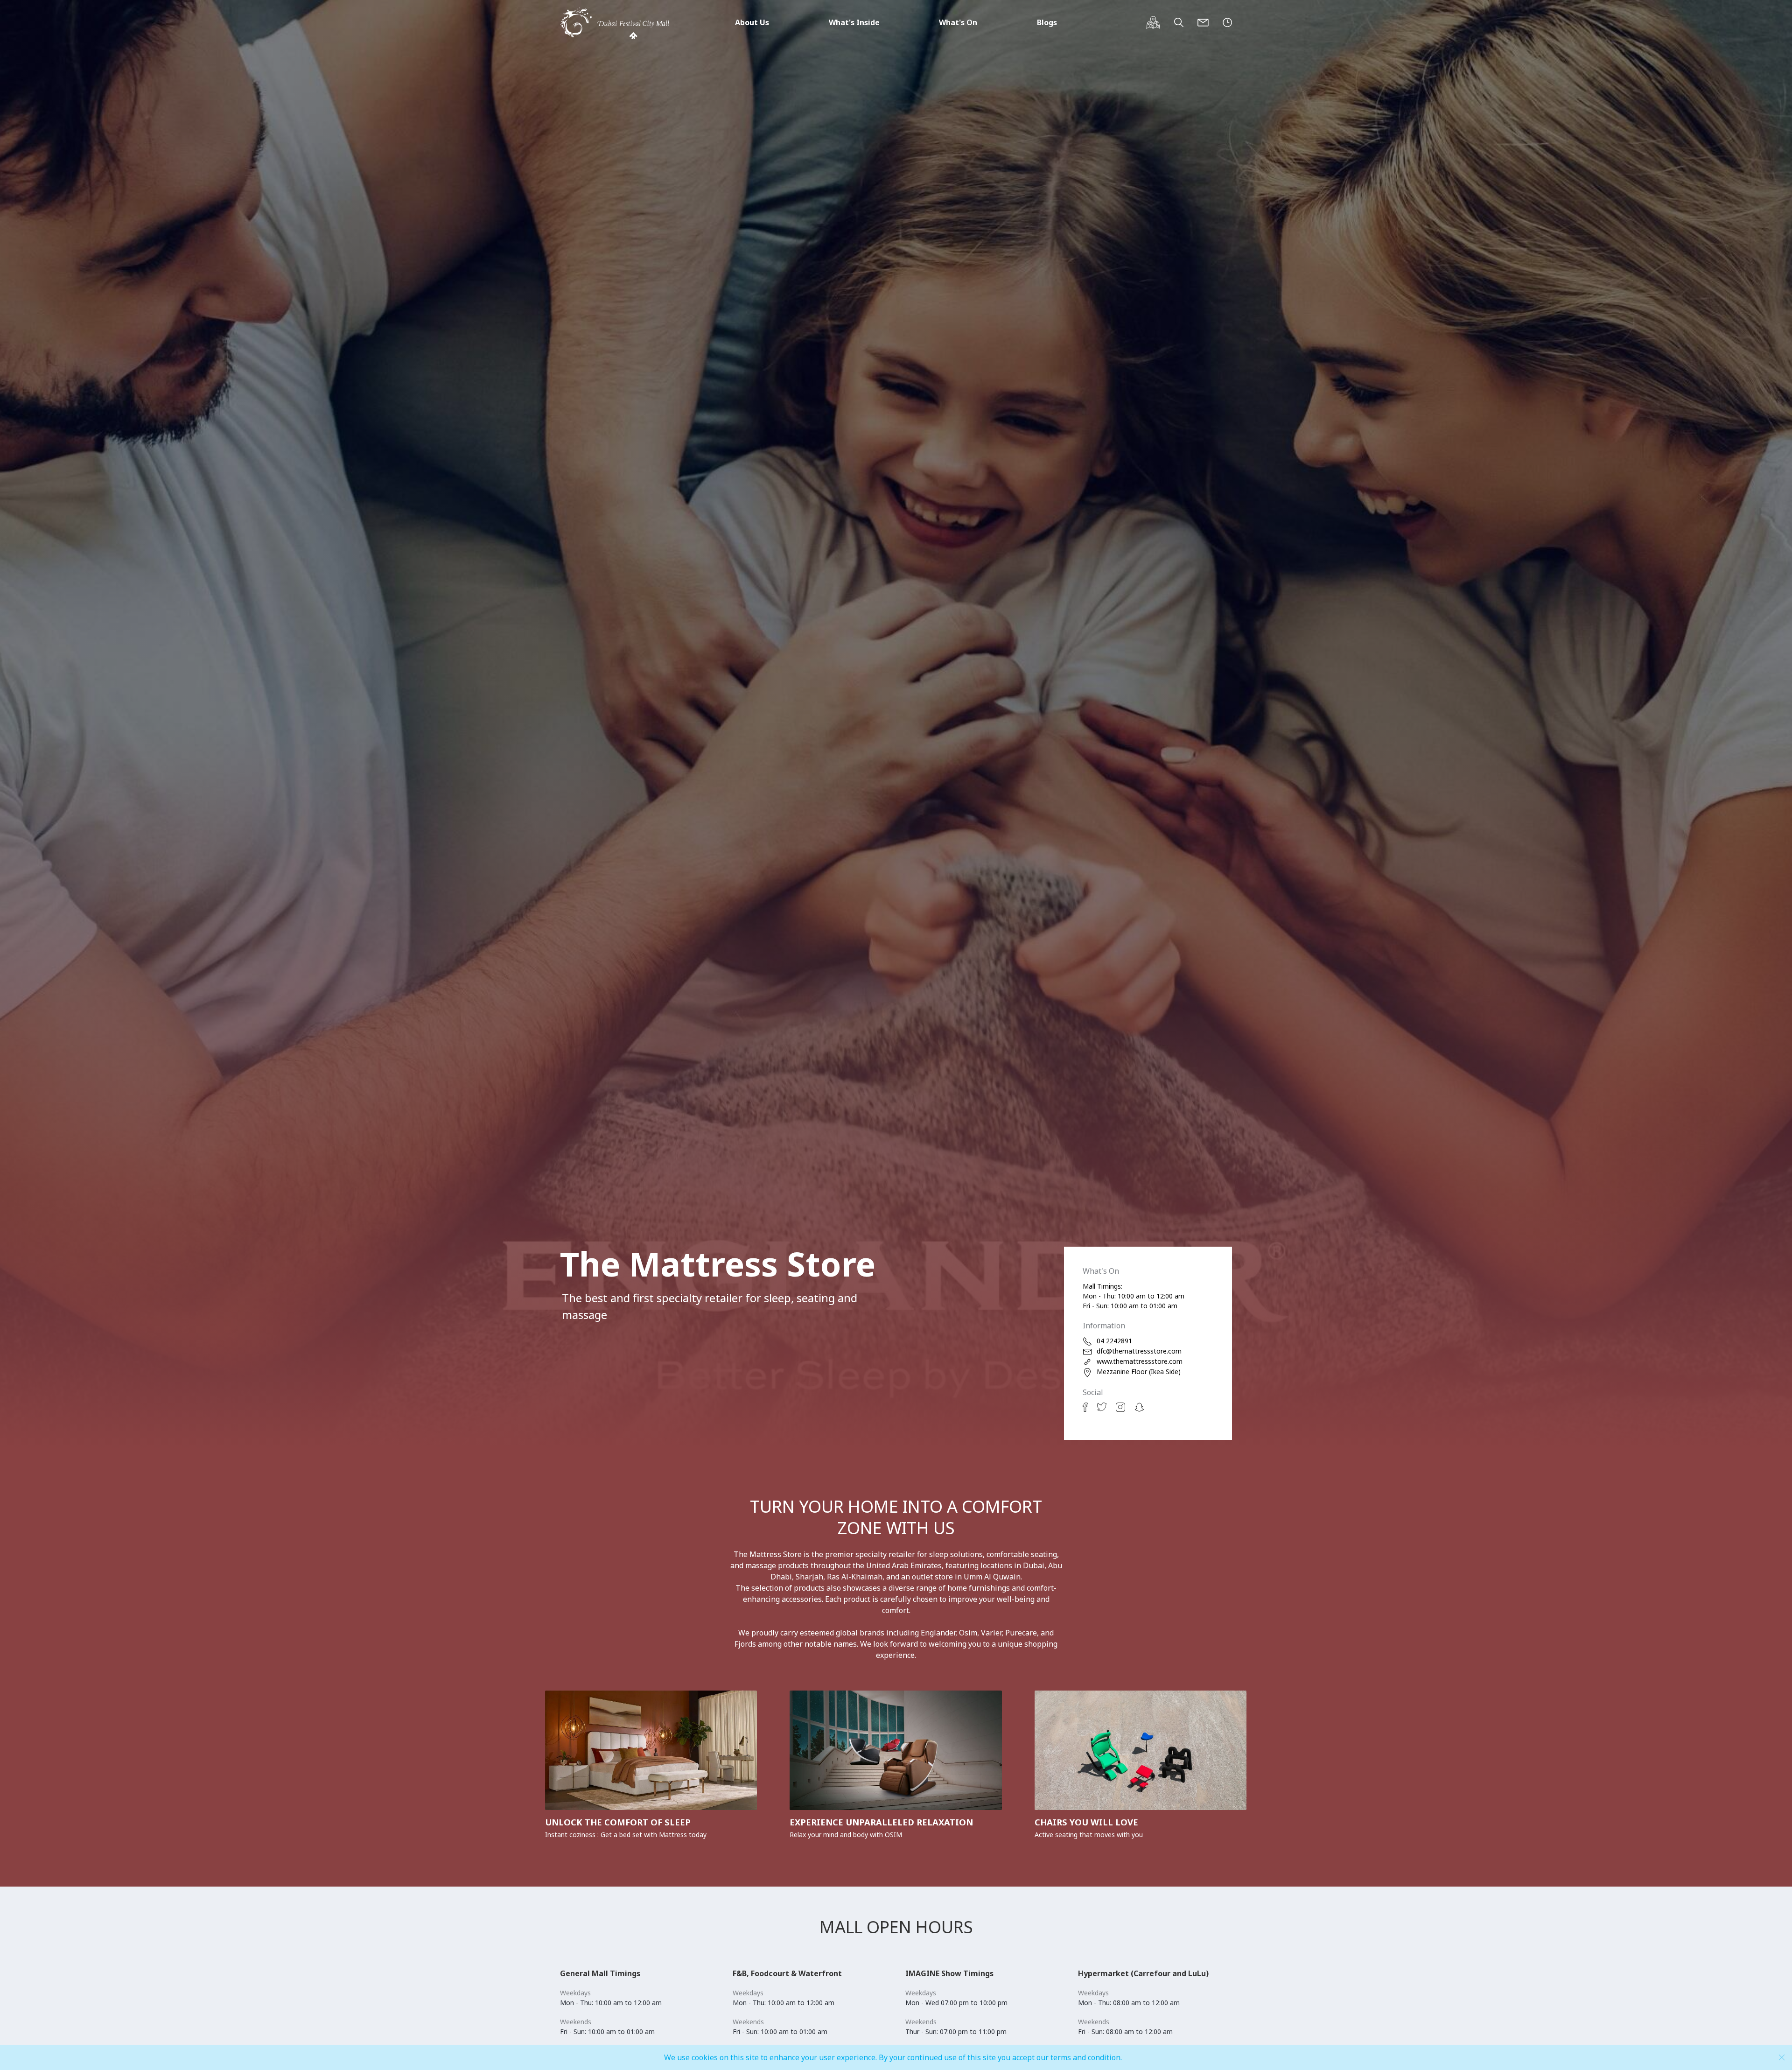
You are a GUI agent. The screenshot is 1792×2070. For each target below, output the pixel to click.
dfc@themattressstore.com (1139, 1351)
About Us (752, 22)
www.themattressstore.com (1140, 1361)
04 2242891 (1114, 1341)
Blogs (1047, 22)
